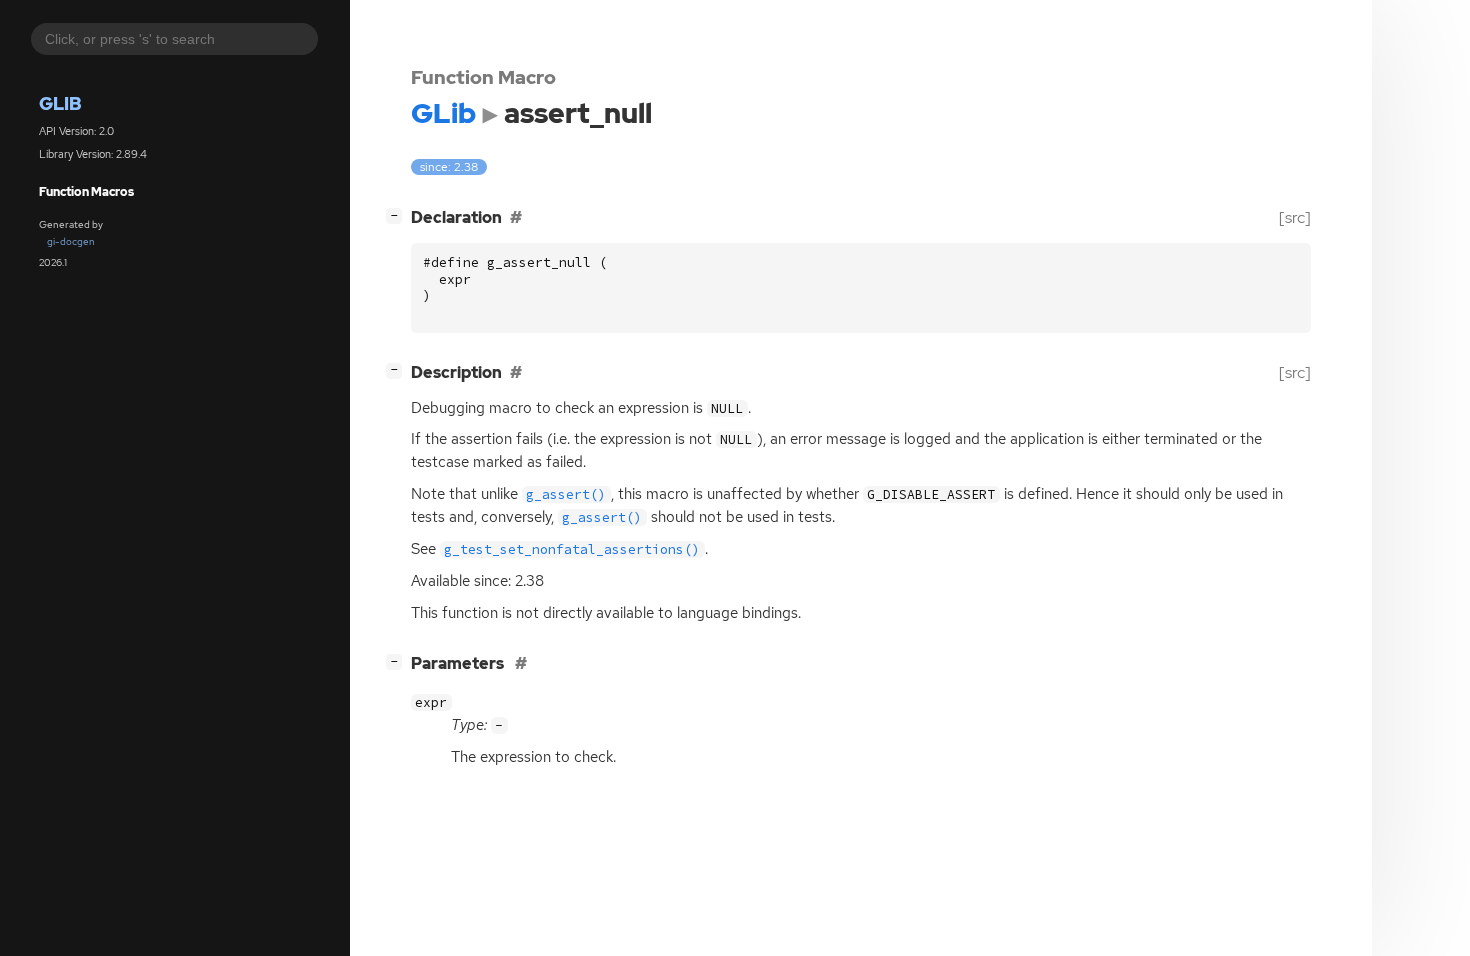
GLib (60, 103)
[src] (1295, 217)
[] (398, 215)
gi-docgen (71, 241)
